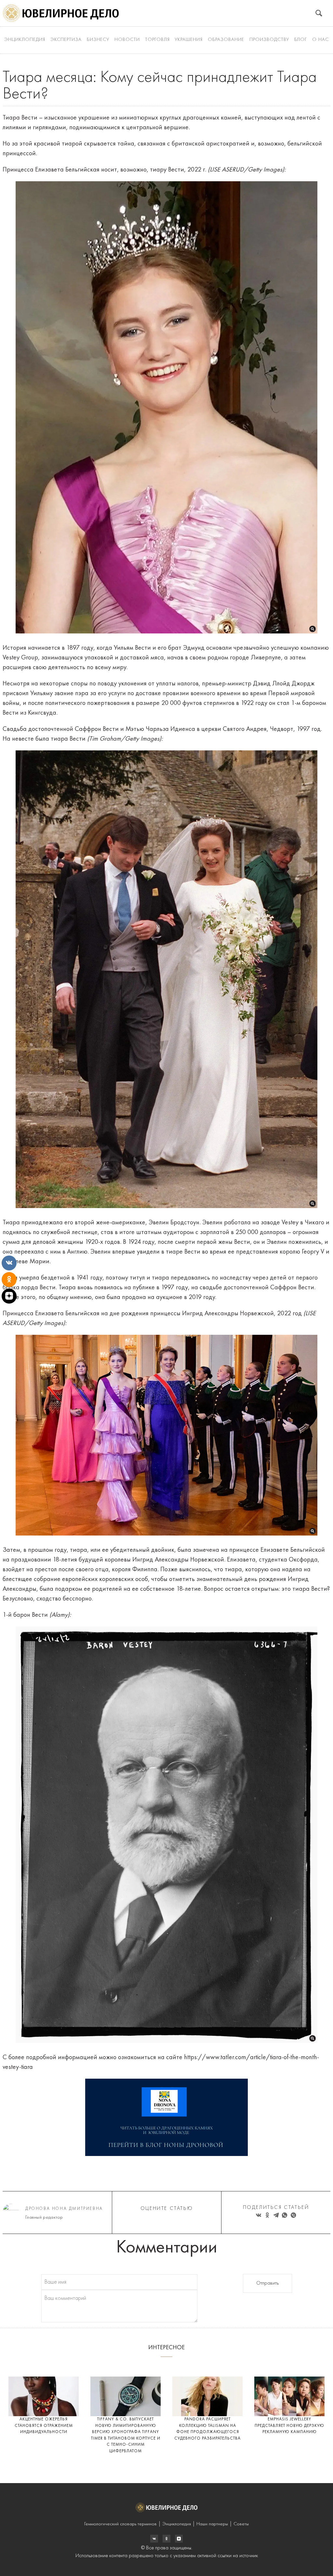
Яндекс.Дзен (179, 2539)
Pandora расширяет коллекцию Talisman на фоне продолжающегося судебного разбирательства (207, 2429)
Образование (226, 40)
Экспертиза (66, 40)
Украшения (189, 40)
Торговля (157, 40)
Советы (241, 2524)
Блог (301, 40)
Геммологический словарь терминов (120, 2524)
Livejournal (154, 2539)
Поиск (319, 13)
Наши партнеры (212, 2524)
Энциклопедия (25, 40)
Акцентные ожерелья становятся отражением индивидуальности (44, 2426)
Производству (269, 40)
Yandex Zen (166, 2539)
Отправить (267, 2283)
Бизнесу (98, 40)
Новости (127, 40)
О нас (320, 40)
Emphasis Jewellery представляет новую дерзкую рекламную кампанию (289, 2426)
